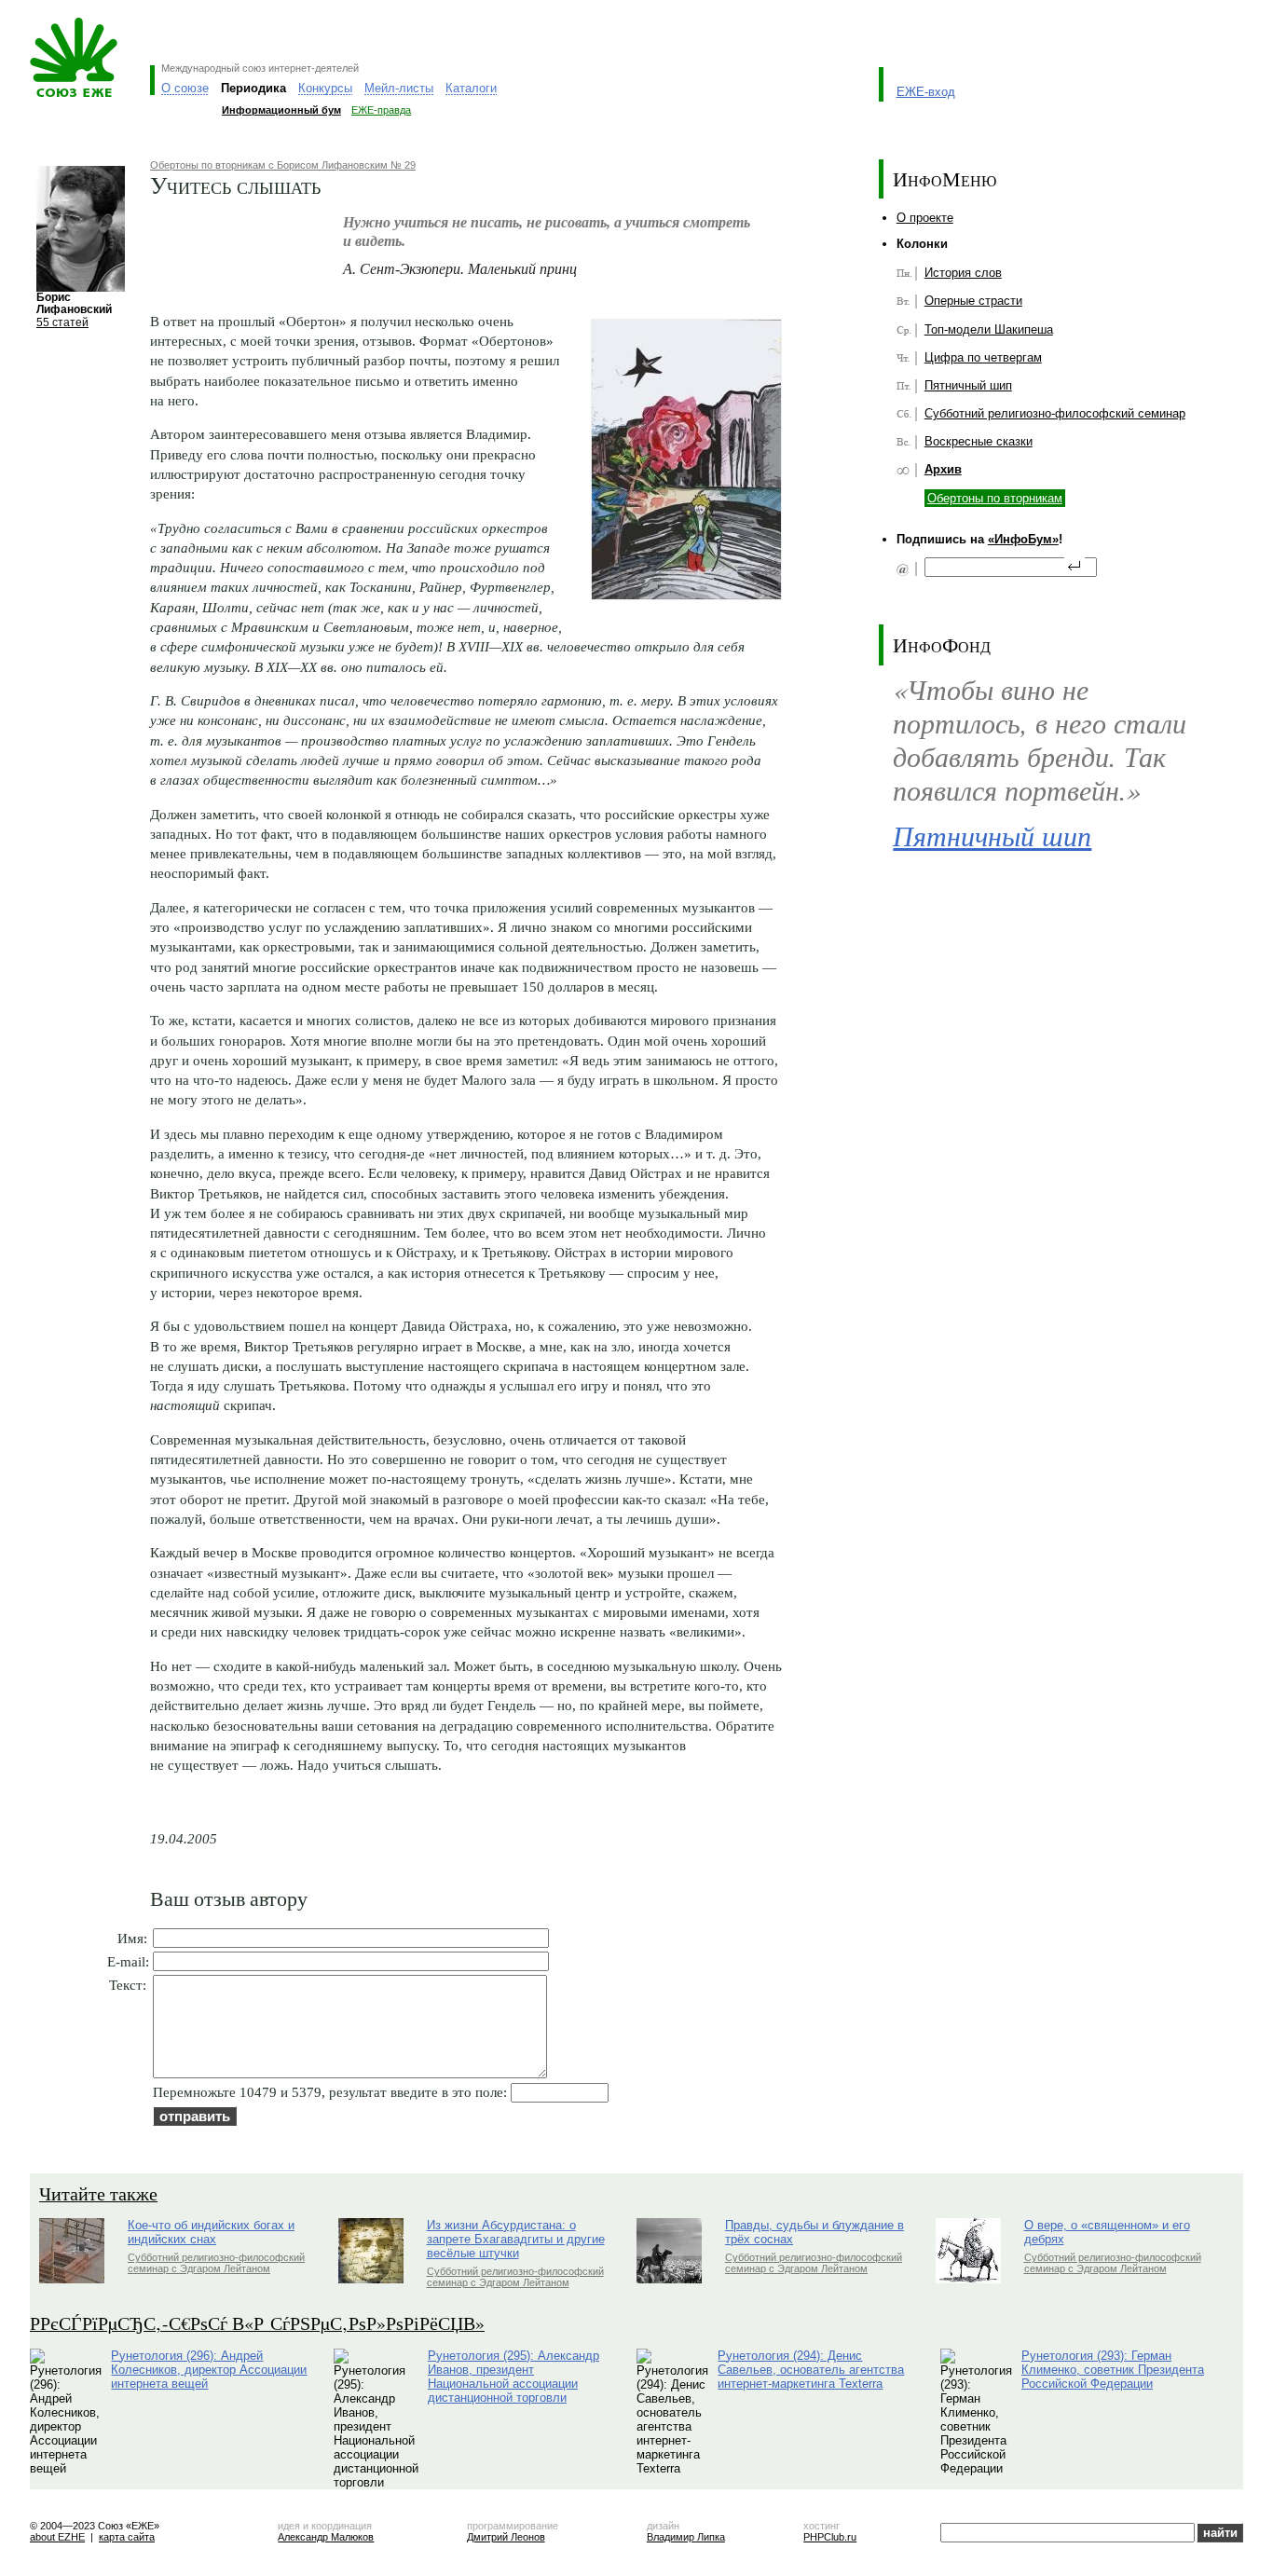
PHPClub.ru (830, 2537)
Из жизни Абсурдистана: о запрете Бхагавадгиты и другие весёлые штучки (516, 2239)
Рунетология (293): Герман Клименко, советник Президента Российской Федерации (1113, 2370)
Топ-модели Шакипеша (989, 329)
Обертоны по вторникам (995, 498)
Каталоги (471, 88)
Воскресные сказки (979, 441)
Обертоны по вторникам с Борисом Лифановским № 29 (283, 165)
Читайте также (98, 2193)
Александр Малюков (326, 2537)
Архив (943, 469)
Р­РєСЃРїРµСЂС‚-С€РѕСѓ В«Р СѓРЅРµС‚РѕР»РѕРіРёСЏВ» (257, 2323)
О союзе (185, 88)
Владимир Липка (686, 2537)
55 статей (62, 322)
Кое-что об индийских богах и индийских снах (211, 2232)
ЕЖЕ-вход (926, 92)
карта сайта (127, 2537)
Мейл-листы (399, 88)
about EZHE (57, 2537)
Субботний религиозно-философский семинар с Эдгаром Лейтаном (216, 2263)
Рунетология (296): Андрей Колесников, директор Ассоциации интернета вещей (209, 2370)
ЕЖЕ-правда (381, 110)
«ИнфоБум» (1023, 539)
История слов (963, 273)
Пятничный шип (968, 385)
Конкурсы (325, 88)
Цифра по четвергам (983, 357)
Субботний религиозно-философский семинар (1055, 413)
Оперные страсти (973, 301)
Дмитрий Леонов (506, 2537)
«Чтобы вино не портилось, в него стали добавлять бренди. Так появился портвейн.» (1040, 740)
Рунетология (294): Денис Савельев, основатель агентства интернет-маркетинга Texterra (811, 2370)
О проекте (925, 218)
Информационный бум (281, 110)
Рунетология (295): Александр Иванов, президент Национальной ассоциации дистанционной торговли (513, 2377)
